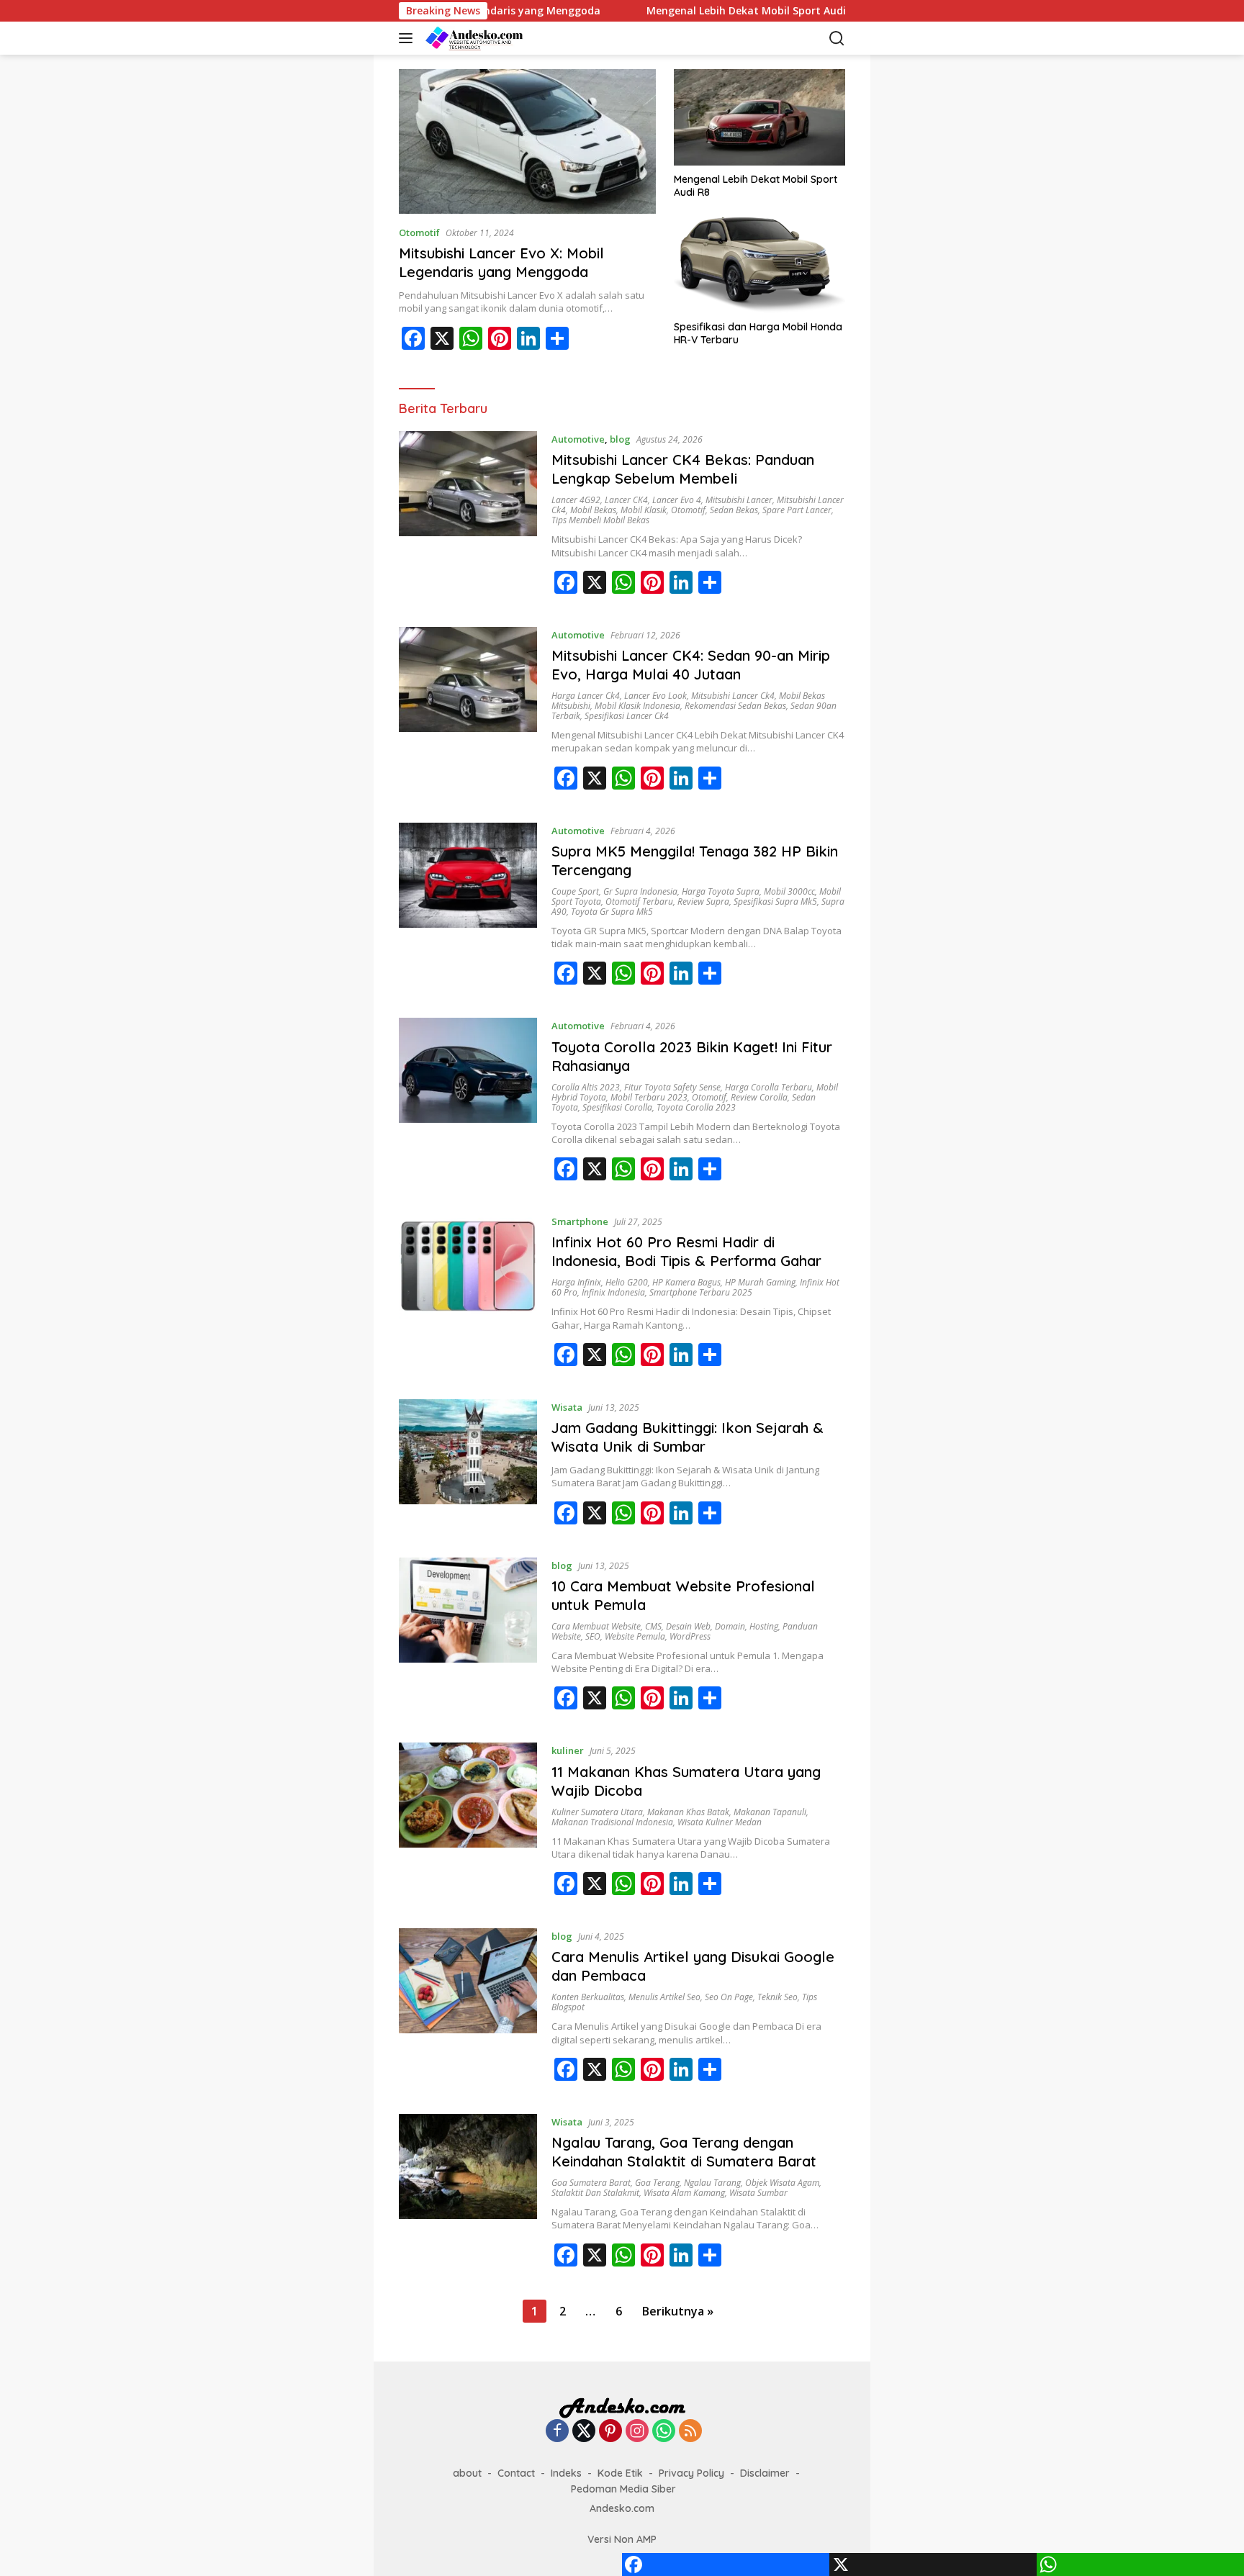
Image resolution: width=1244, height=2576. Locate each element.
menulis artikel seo (664, 1997)
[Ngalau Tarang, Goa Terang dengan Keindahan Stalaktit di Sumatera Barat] (468, 2196)
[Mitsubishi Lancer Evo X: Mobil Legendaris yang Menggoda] (527, 141)
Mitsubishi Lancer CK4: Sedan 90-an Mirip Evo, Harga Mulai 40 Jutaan (691, 665)
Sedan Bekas (734, 510)
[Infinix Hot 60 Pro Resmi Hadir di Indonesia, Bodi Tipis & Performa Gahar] (468, 1296)
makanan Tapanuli (770, 1812)
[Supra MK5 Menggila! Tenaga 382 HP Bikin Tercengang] (468, 910)
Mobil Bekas (593, 510)
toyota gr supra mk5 (612, 912)
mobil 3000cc (789, 891)
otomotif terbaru (639, 901)
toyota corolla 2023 (696, 1107)
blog (620, 439)
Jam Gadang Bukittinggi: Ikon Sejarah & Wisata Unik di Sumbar (688, 1437)
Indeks (566, 2473)
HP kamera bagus (686, 1282)
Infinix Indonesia (613, 1292)
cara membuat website (596, 1626)
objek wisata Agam (782, 2183)
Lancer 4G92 (576, 500)
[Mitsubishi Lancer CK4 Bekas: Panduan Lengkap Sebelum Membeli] (468, 518)
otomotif (688, 510)
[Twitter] (584, 2432)
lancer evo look (655, 696)
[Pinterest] (500, 338)
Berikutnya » (678, 2311)
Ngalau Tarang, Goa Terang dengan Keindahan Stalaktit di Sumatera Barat (684, 2152)
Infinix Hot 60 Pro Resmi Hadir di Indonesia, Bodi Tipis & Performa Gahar (686, 1251)
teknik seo (777, 1997)
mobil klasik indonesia (637, 706)
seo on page (729, 1997)
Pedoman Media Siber (623, 2489)
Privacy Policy (691, 2473)
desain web (688, 1626)
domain (730, 1626)
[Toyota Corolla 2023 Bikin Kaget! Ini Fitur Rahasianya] (468, 1105)
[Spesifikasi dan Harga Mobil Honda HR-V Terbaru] (760, 265)
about (467, 2473)
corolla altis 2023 (586, 1087)
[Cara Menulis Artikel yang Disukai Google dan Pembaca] (468, 2010)
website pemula (635, 1636)
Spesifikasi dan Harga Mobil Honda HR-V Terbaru (758, 333)
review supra (703, 901)
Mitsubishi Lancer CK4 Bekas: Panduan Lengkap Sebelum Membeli (683, 469)
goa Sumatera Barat (591, 2183)
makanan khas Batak (688, 1812)
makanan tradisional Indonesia (612, 1822)
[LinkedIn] (528, 338)
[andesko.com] (496, 38)
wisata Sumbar (758, 2193)
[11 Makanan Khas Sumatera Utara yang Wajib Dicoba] (468, 1825)
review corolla (759, 1097)
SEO (593, 1636)
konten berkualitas (588, 1997)
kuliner (568, 1750)
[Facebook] (413, 338)
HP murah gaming (760, 1282)
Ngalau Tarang (712, 2183)
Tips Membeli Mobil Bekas (600, 520)
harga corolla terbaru (769, 1087)
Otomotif (419, 232)
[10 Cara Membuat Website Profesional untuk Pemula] (468, 1640)
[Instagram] (637, 2432)
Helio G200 (627, 1282)
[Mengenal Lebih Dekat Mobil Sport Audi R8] (760, 117)
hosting (764, 1626)
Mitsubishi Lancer (739, 500)
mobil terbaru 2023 (649, 1097)
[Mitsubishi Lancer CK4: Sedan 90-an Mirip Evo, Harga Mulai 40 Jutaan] (468, 714)
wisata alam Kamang (684, 2193)
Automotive (578, 439)
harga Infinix (576, 1282)
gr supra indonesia (640, 891)
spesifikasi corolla (617, 1107)
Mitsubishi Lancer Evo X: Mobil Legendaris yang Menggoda (501, 262)
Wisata (567, 1407)
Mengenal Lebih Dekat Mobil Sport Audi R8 (693, 11)
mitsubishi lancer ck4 (733, 696)
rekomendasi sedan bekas (735, 706)
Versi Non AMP (622, 2539)
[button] (409, 38)
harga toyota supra (721, 891)
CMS (653, 1626)
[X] (442, 338)
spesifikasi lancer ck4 (627, 716)
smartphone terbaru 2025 (701, 1292)
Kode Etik (620, 2473)
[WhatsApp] (471, 338)
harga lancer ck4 (586, 696)
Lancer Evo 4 (677, 500)
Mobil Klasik (644, 510)
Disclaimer (765, 2473)
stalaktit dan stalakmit (595, 2193)
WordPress (690, 1636)
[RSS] (690, 2432)
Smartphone (580, 1221)
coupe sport (575, 891)
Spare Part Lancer (797, 510)
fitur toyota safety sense (672, 1087)
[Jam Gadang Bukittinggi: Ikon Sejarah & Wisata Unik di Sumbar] (468, 1468)
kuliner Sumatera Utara (597, 1812)
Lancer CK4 (626, 500)
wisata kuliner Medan (720, 1822)
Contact (516, 2473)
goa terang (657, 2183)
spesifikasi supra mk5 (775, 901)
